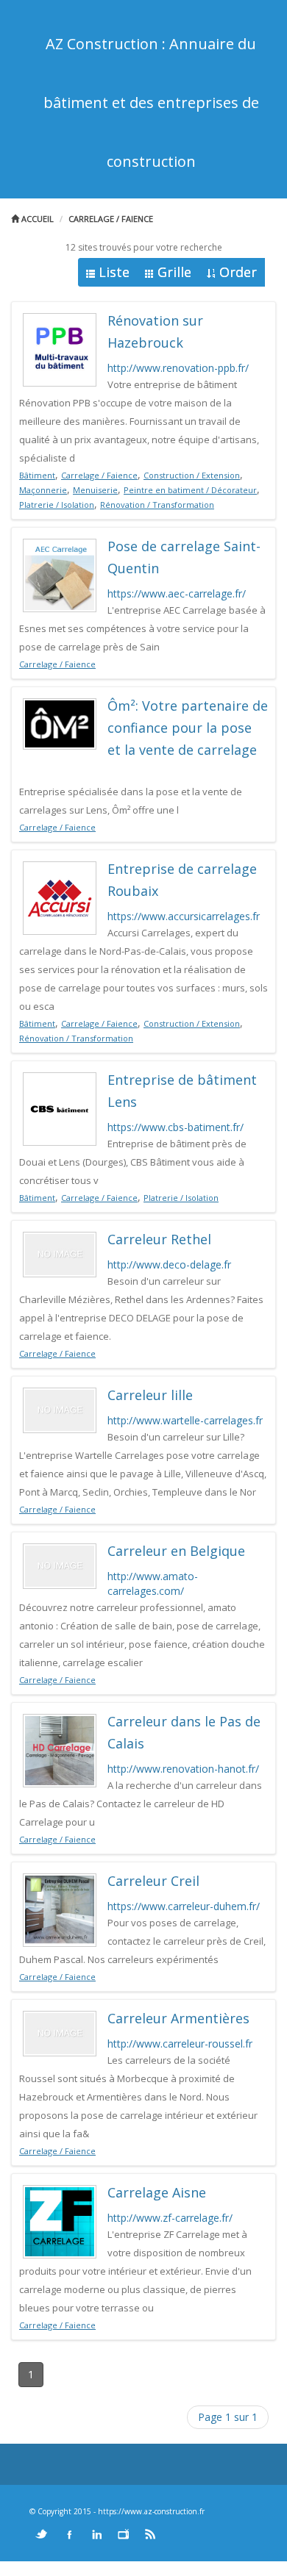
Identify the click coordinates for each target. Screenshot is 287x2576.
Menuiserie (95, 490)
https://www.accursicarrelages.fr (184, 916)
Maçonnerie (43, 490)
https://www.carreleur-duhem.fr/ (184, 1906)
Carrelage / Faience (111, 219)
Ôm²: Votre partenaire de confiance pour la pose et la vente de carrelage (188, 728)
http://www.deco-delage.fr (169, 1264)
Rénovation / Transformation (157, 505)
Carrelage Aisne (157, 2192)
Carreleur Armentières (178, 2018)
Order (238, 272)
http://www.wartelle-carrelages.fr (185, 1420)
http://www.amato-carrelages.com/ (153, 1583)
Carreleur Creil (153, 1881)
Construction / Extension (192, 475)
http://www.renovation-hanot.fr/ (183, 1769)
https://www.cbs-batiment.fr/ (176, 1127)
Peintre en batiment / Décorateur (190, 490)
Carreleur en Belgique (176, 1551)
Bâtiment (37, 475)
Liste (114, 272)
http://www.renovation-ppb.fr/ (178, 368)
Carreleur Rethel (159, 1239)
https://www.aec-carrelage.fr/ (177, 593)
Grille (174, 272)
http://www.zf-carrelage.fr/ (170, 2218)
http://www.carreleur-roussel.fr (180, 2044)
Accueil (36, 219)
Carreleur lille (150, 1395)
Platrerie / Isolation (57, 505)
